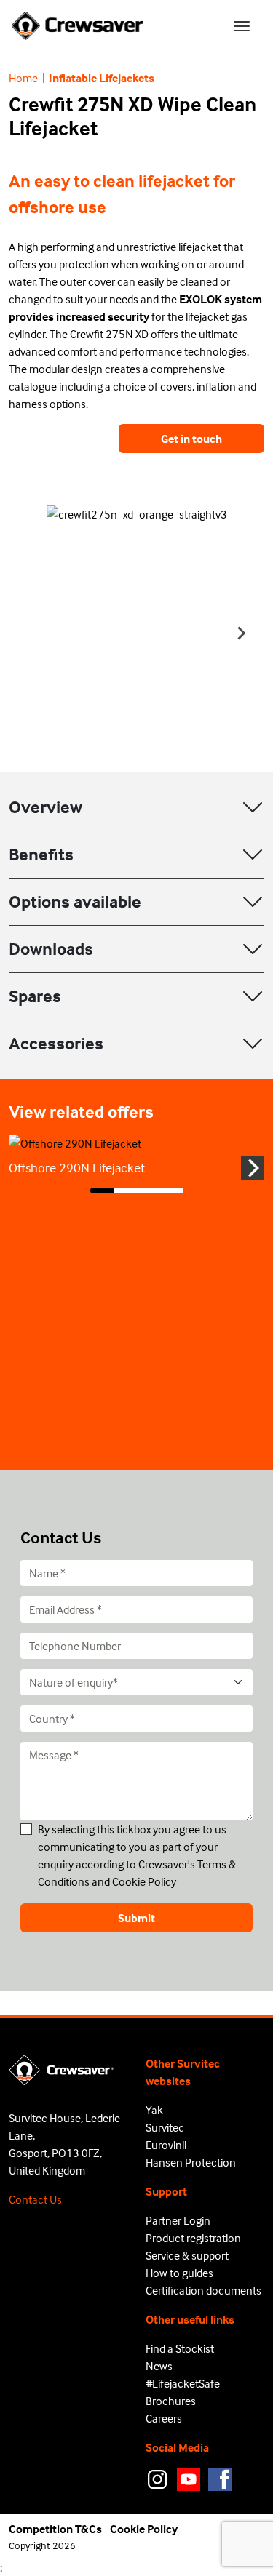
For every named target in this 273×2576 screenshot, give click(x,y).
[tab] (102, 1191)
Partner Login (178, 2220)
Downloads (51, 949)
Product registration (193, 2238)
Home (23, 78)
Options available (75, 901)
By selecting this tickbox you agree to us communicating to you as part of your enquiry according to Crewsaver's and (137, 1855)
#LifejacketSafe (183, 2383)
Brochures (171, 2401)
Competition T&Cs (55, 2529)
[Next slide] (241, 633)
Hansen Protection (191, 2162)
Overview (45, 807)
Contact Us (35, 2199)
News (159, 2366)
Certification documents (203, 2290)
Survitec (165, 2127)
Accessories (56, 1043)
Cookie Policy (144, 1881)
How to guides (179, 2273)
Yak (154, 2110)
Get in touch (191, 439)
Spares (35, 996)
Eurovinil (166, 2145)
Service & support (187, 2255)
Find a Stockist (180, 2348)
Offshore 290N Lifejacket (77, 1168)
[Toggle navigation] (242, 26)
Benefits (41, 854)
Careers (164, 2418)
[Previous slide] (32, 633)
